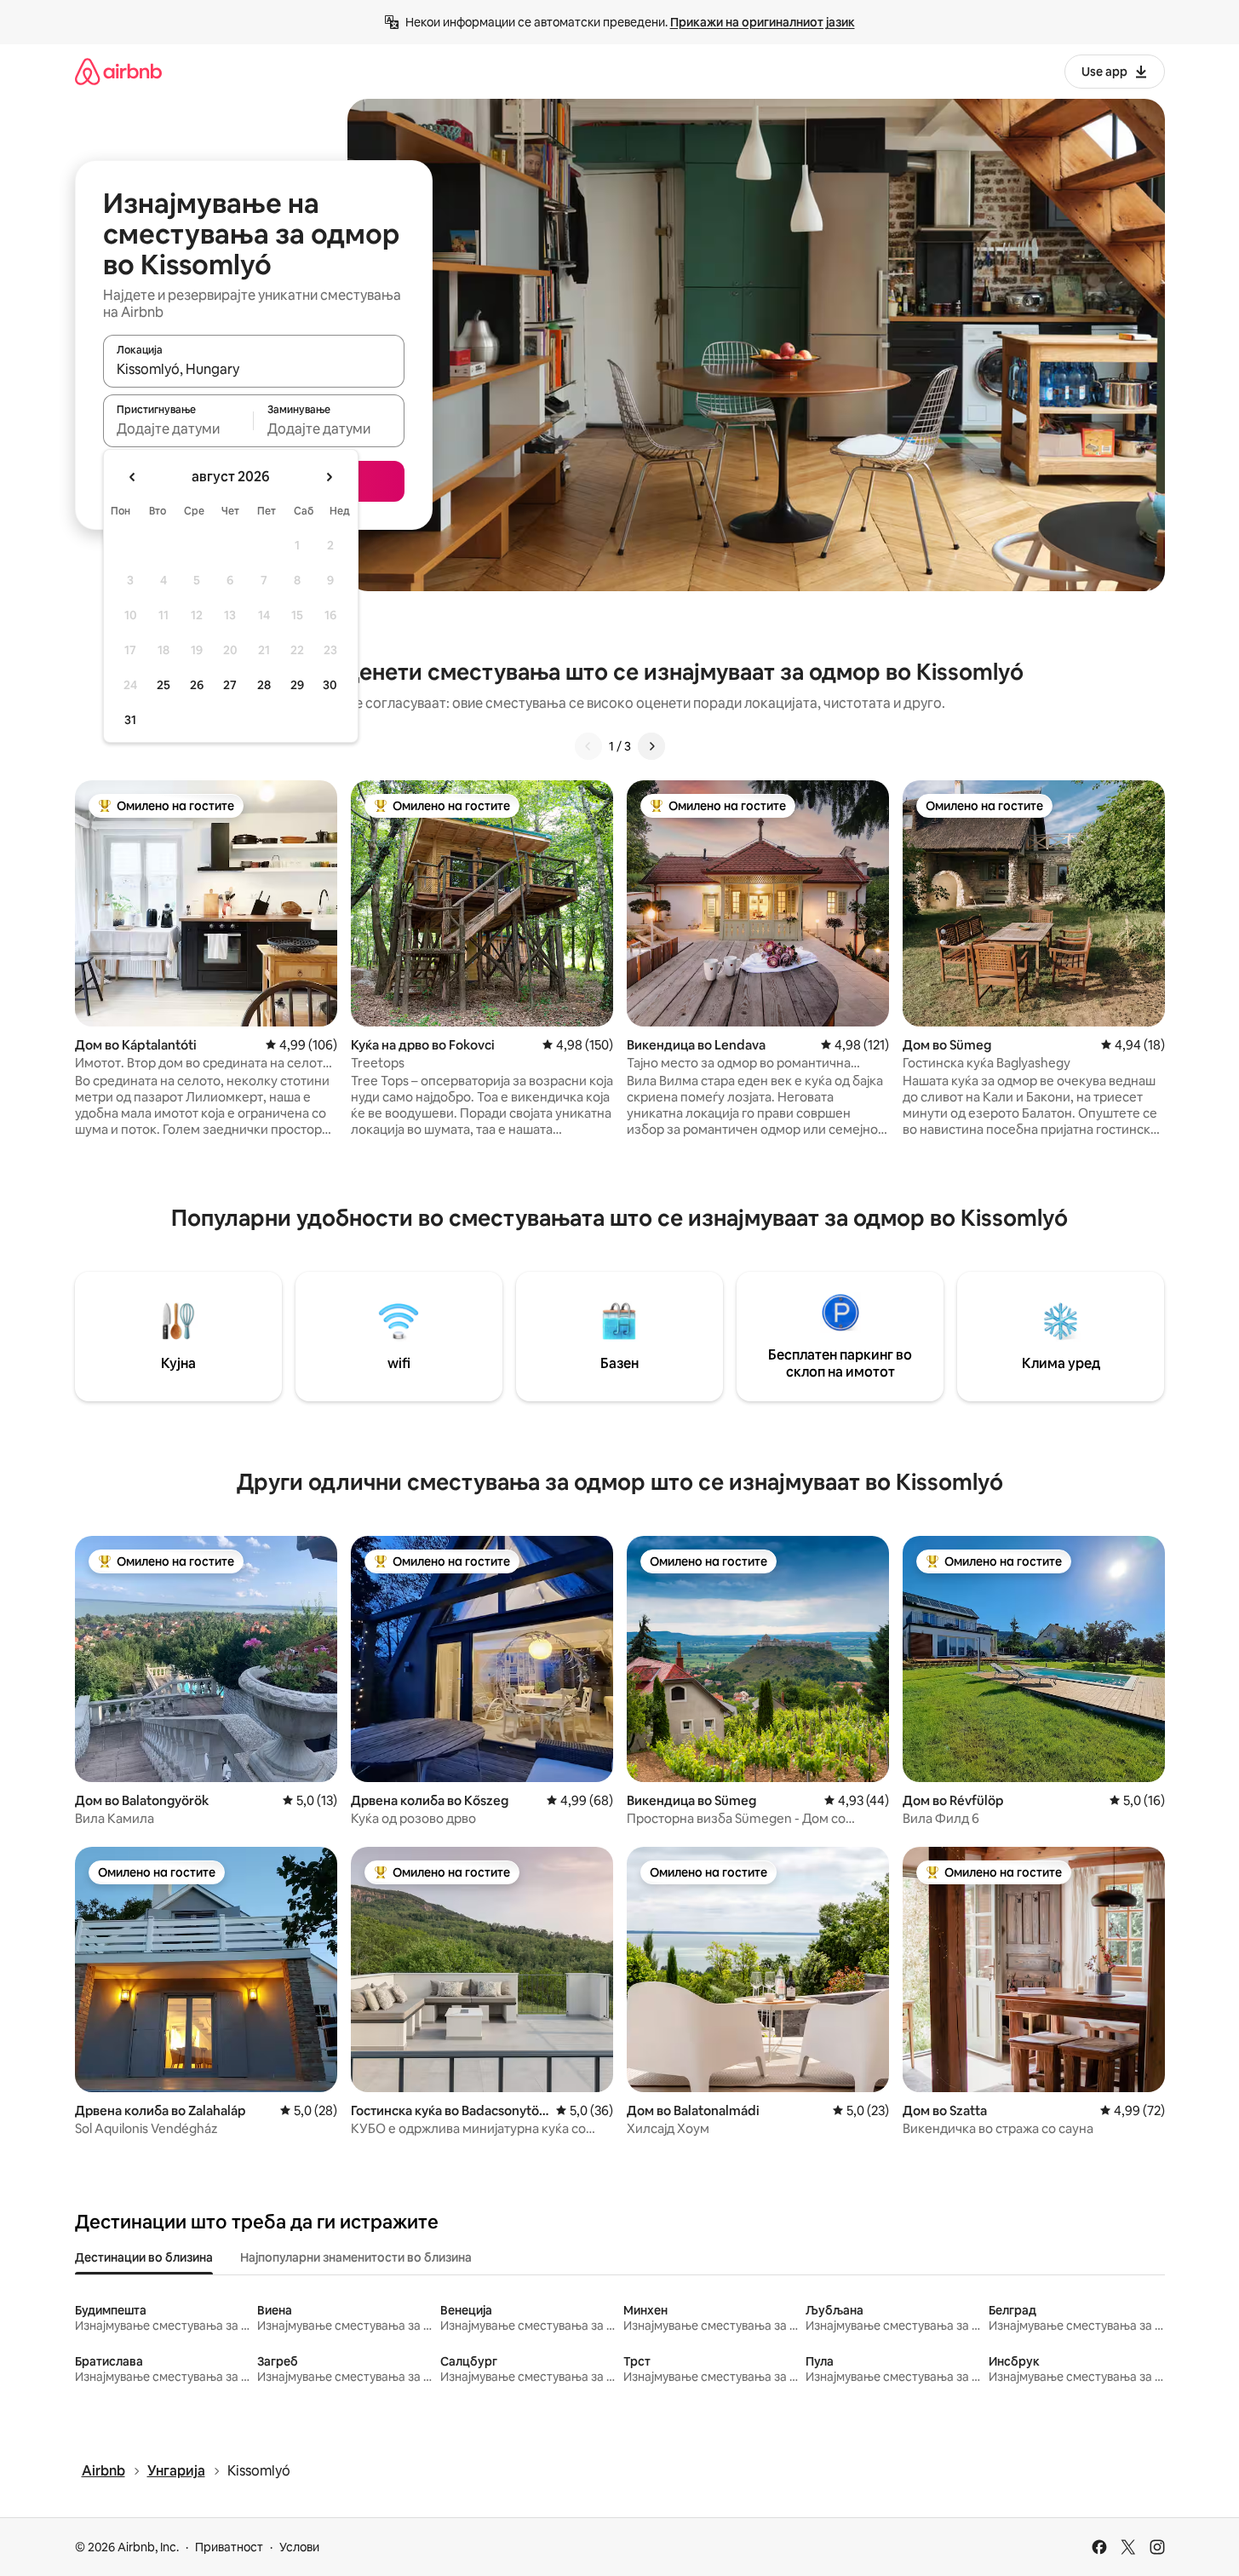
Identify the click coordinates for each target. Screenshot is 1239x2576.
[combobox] (254, 369)
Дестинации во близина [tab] (144, 2257)
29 (297, 685)
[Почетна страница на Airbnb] (118, 71)
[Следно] (651, 746)
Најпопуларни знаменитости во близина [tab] (356, 2257)
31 (130, 720)
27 (230, 685)
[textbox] (178, 428)
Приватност (229, 2547)
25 (163, 685)
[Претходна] (588, 746)
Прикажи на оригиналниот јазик (763, 22)
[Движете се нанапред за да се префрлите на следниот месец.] (329, 477)
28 (264, 685)
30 (330, 685)
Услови (299, 2547)
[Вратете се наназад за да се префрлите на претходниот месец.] (133, 477)
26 (197, 685)
